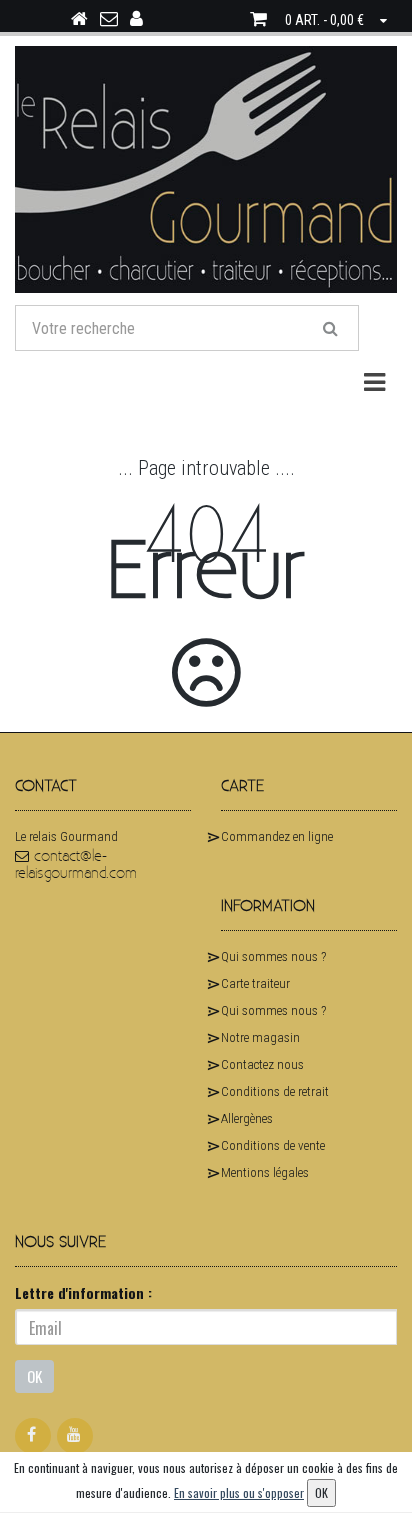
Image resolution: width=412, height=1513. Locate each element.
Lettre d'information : (83, 1292)
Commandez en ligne (277, 836)
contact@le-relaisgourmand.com (76, 865)
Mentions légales (265, 1172)
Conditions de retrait (275, 1091)
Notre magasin (260, 1037)
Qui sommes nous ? (273, 956)
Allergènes (247, 1118)
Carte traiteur (255, 983)
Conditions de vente (273, 1145)
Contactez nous (262, 1064)
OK (34, 1376)
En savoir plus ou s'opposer (239, 1492)
